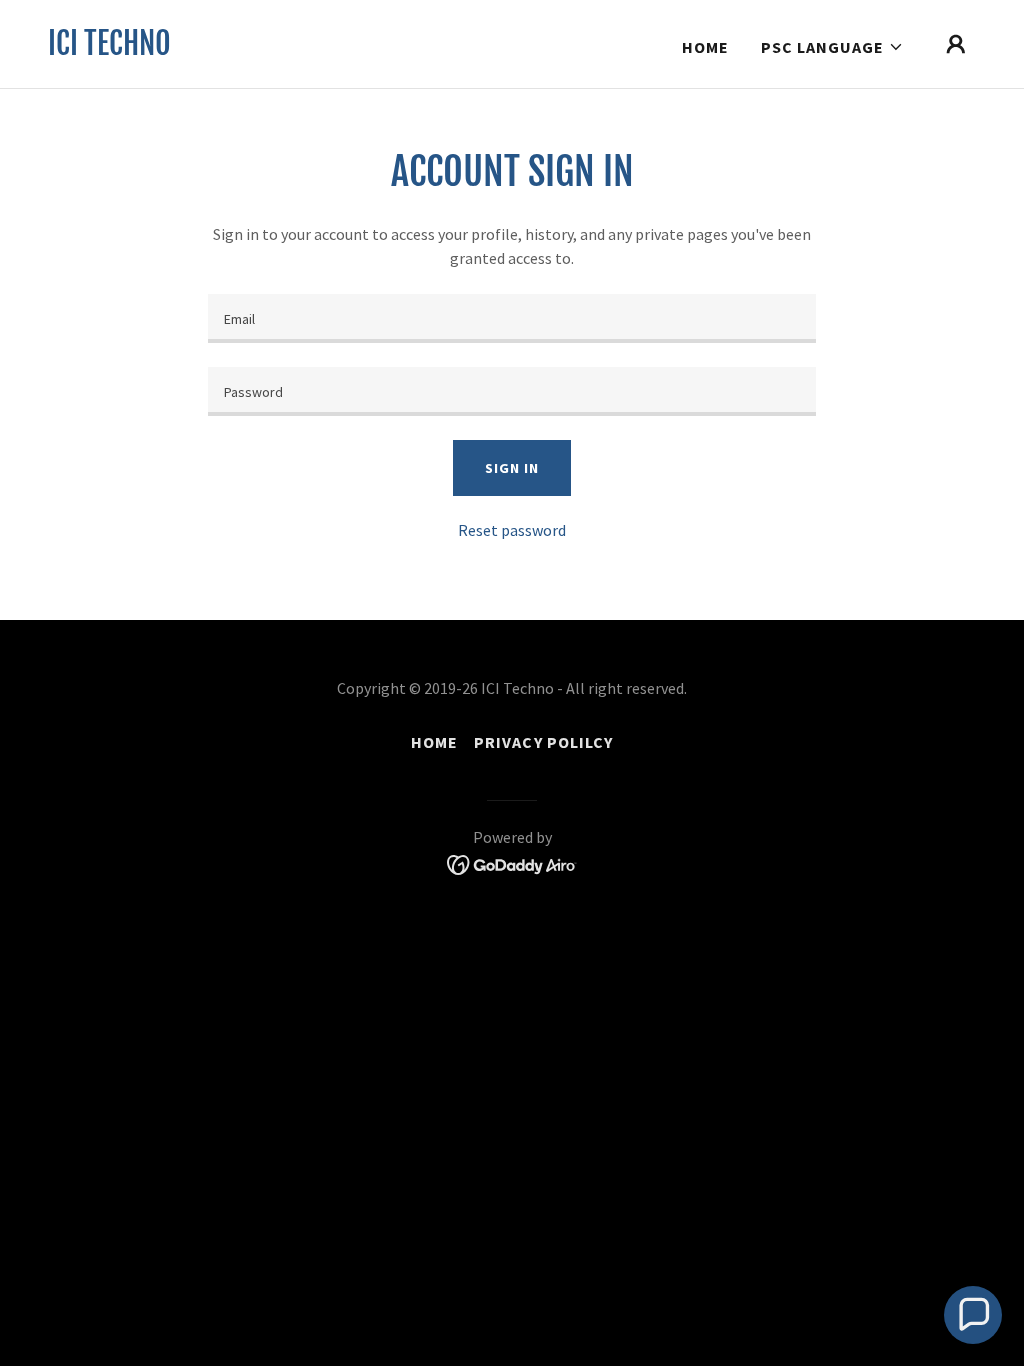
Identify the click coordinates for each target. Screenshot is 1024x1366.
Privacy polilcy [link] (543, 742)
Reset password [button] (512, 530)
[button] (832, 47)
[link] (109, 49)
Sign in (511, 468)
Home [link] (705, 47)
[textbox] (512, 318)
